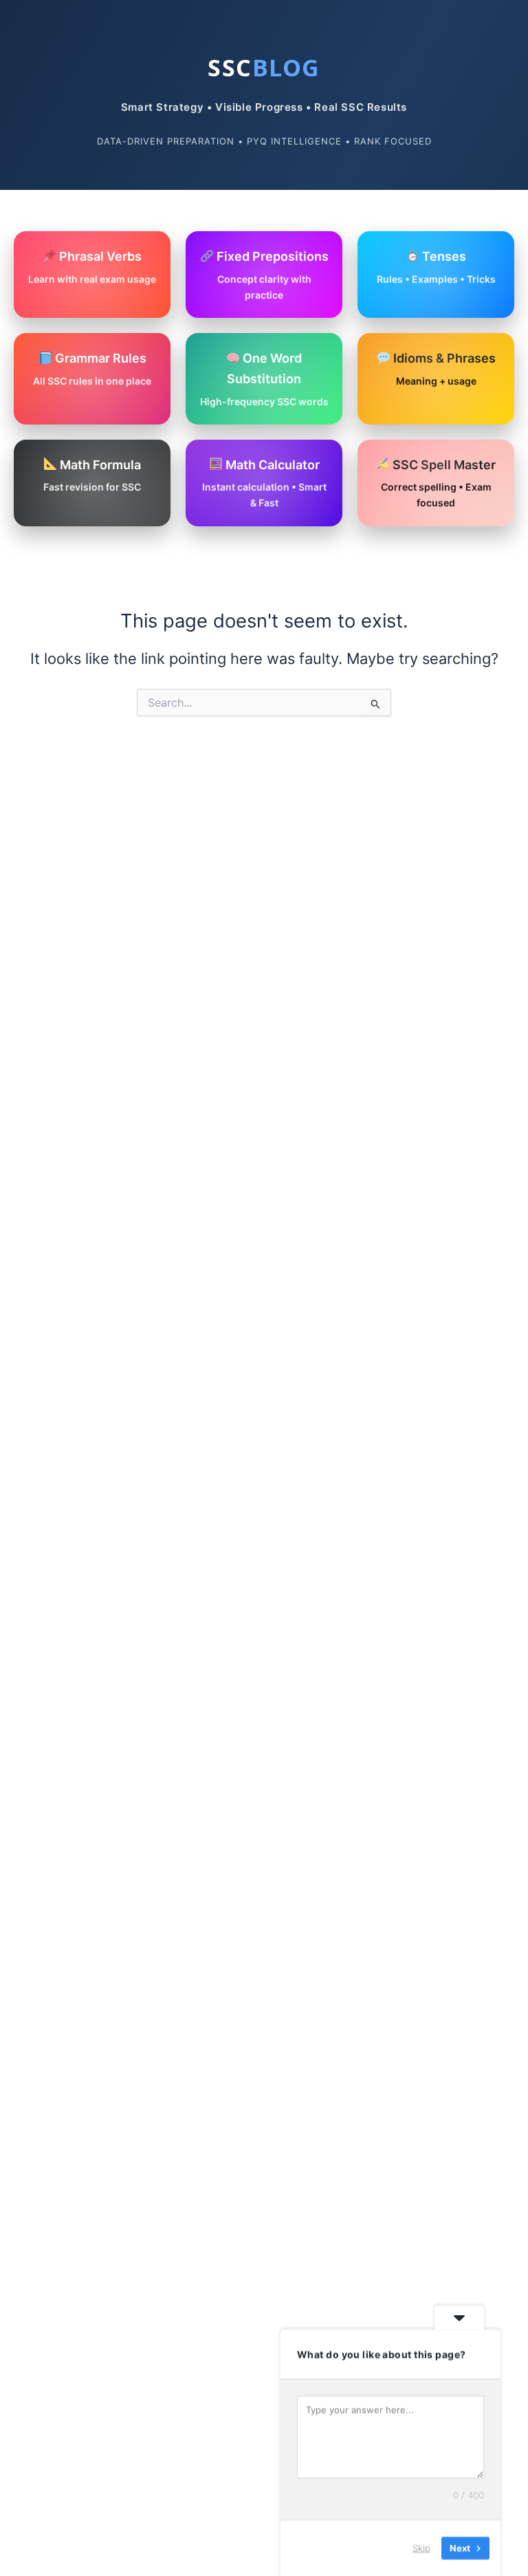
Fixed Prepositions (271, 275)
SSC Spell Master (439, 483)
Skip (421, 2548)
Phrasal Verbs (92, 267)
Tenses (436, 267)
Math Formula (92, 475)
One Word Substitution (264, 379)
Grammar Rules (92, 369)
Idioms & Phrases (443, 369)
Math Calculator (264, 483)
